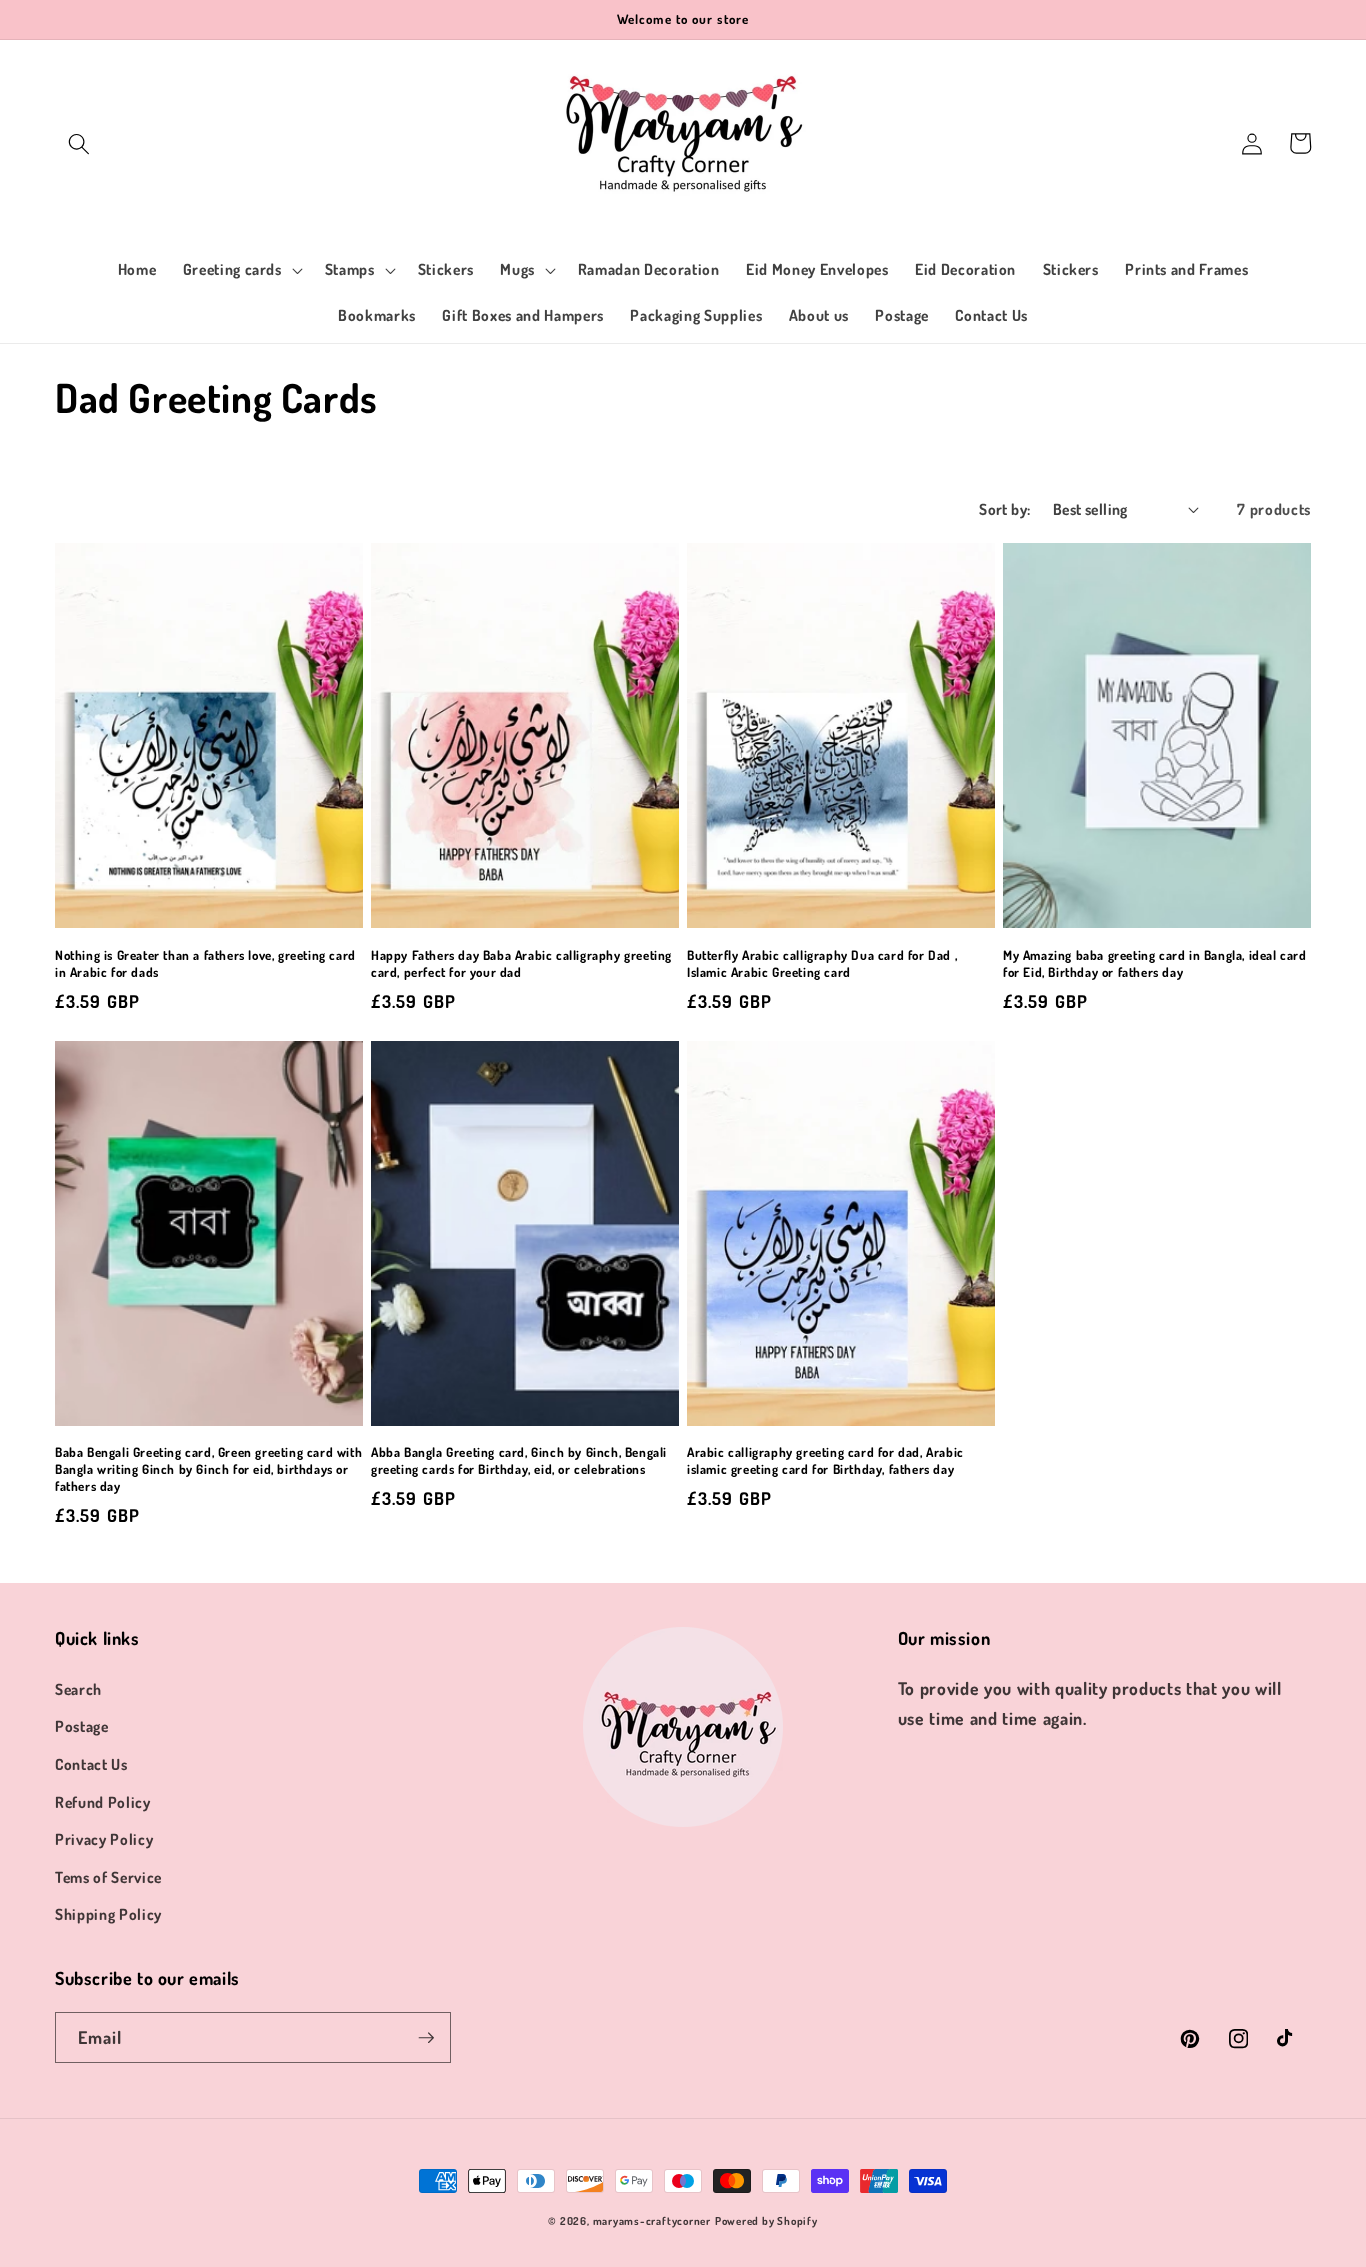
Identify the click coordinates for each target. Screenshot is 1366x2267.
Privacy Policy (104, 1839)
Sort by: (1005, 509)
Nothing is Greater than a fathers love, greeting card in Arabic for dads (205, 963)
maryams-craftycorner (652, 2221)
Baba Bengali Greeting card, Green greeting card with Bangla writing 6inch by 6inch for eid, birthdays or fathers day (208, 1469)
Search (78, 1689)
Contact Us (91, 1764)
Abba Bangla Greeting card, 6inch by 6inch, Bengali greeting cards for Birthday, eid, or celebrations (519, 1460)
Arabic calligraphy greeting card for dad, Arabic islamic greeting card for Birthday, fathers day (825, 1460)
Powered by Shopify (766, 2221)
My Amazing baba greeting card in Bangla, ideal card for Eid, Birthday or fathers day (1155, 963)
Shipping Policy (108, 1914)
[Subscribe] (426, 2038)
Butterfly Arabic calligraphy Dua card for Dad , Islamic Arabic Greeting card (822, 963)
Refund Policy (103, 1802)
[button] (79, 143)
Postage (82, 1726)
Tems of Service (108, 1877)
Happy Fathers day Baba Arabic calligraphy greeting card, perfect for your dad (521, 963)
